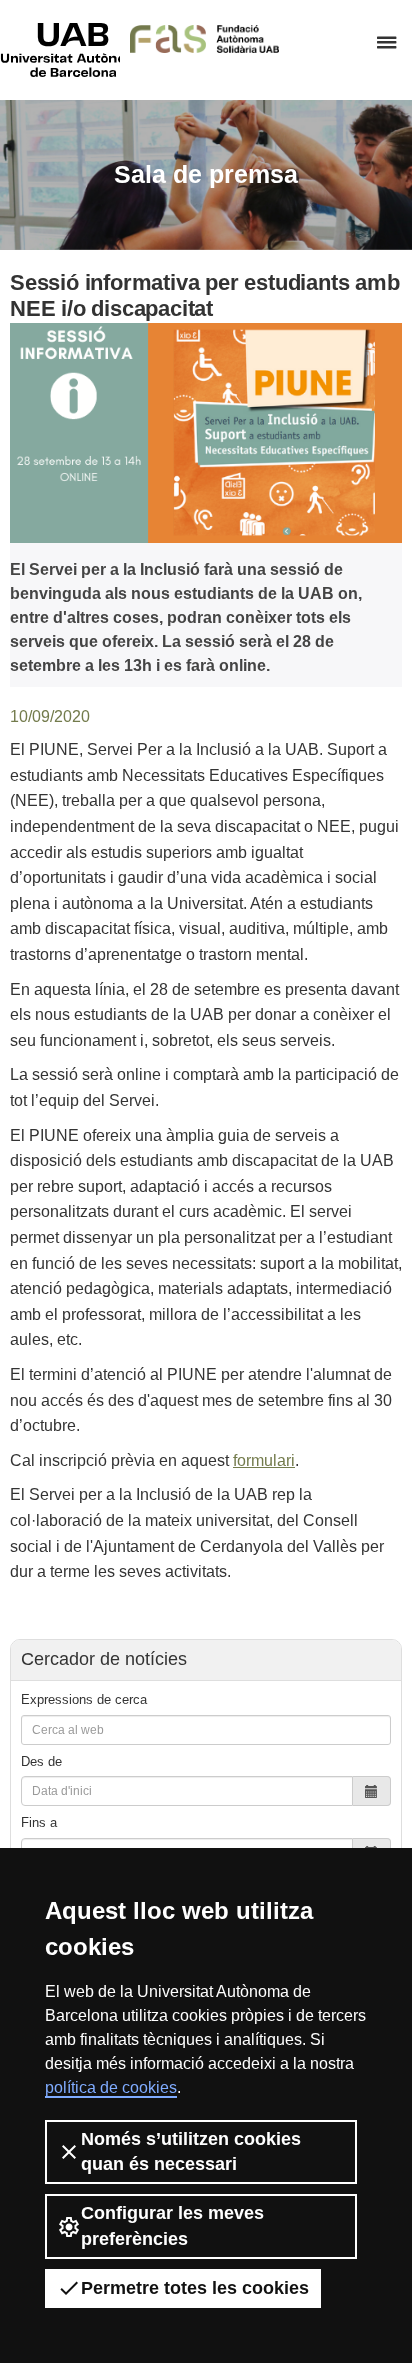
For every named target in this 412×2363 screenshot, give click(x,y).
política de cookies (111, 2087)
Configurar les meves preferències (172, 2225)
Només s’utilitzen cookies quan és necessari (191, 2151)
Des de (41, 1761)
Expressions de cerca (84, 1699)
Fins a (39, 1822)
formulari (264, 1460)
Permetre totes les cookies (195, 2288)
